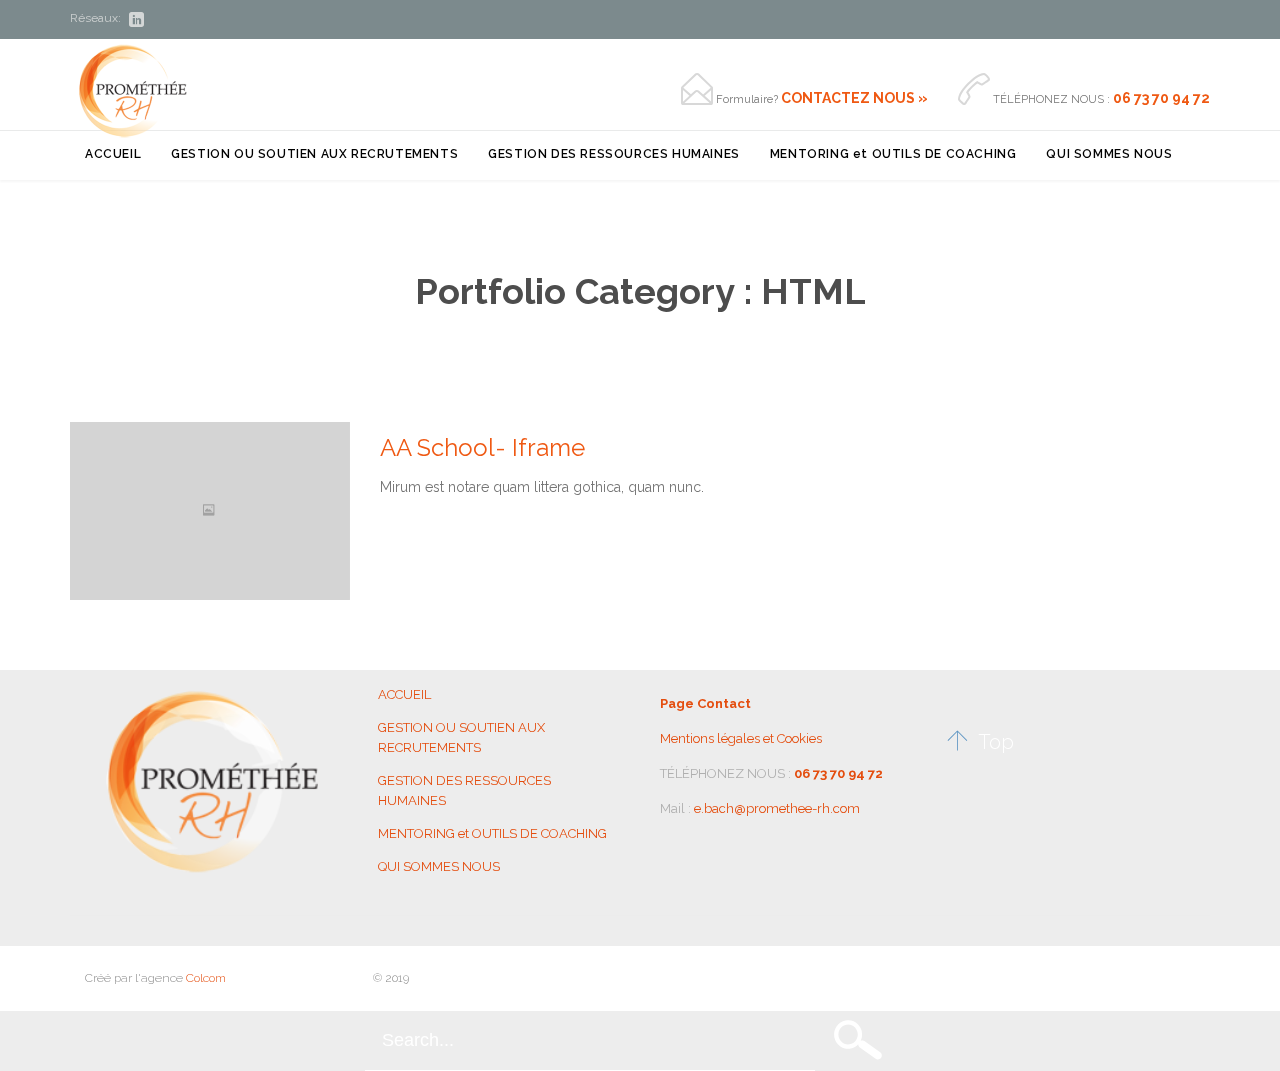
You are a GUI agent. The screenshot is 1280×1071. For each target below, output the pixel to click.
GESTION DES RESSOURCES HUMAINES (464, 790)
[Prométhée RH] (132, 90)
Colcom (206, 978)
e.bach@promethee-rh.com (777, 808)
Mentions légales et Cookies (741, 738)
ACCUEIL (404, 694)
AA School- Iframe (482, 447)
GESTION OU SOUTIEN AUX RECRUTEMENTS (461, 737)
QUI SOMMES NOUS (439, 866)
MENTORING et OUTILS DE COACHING (492, 833)
